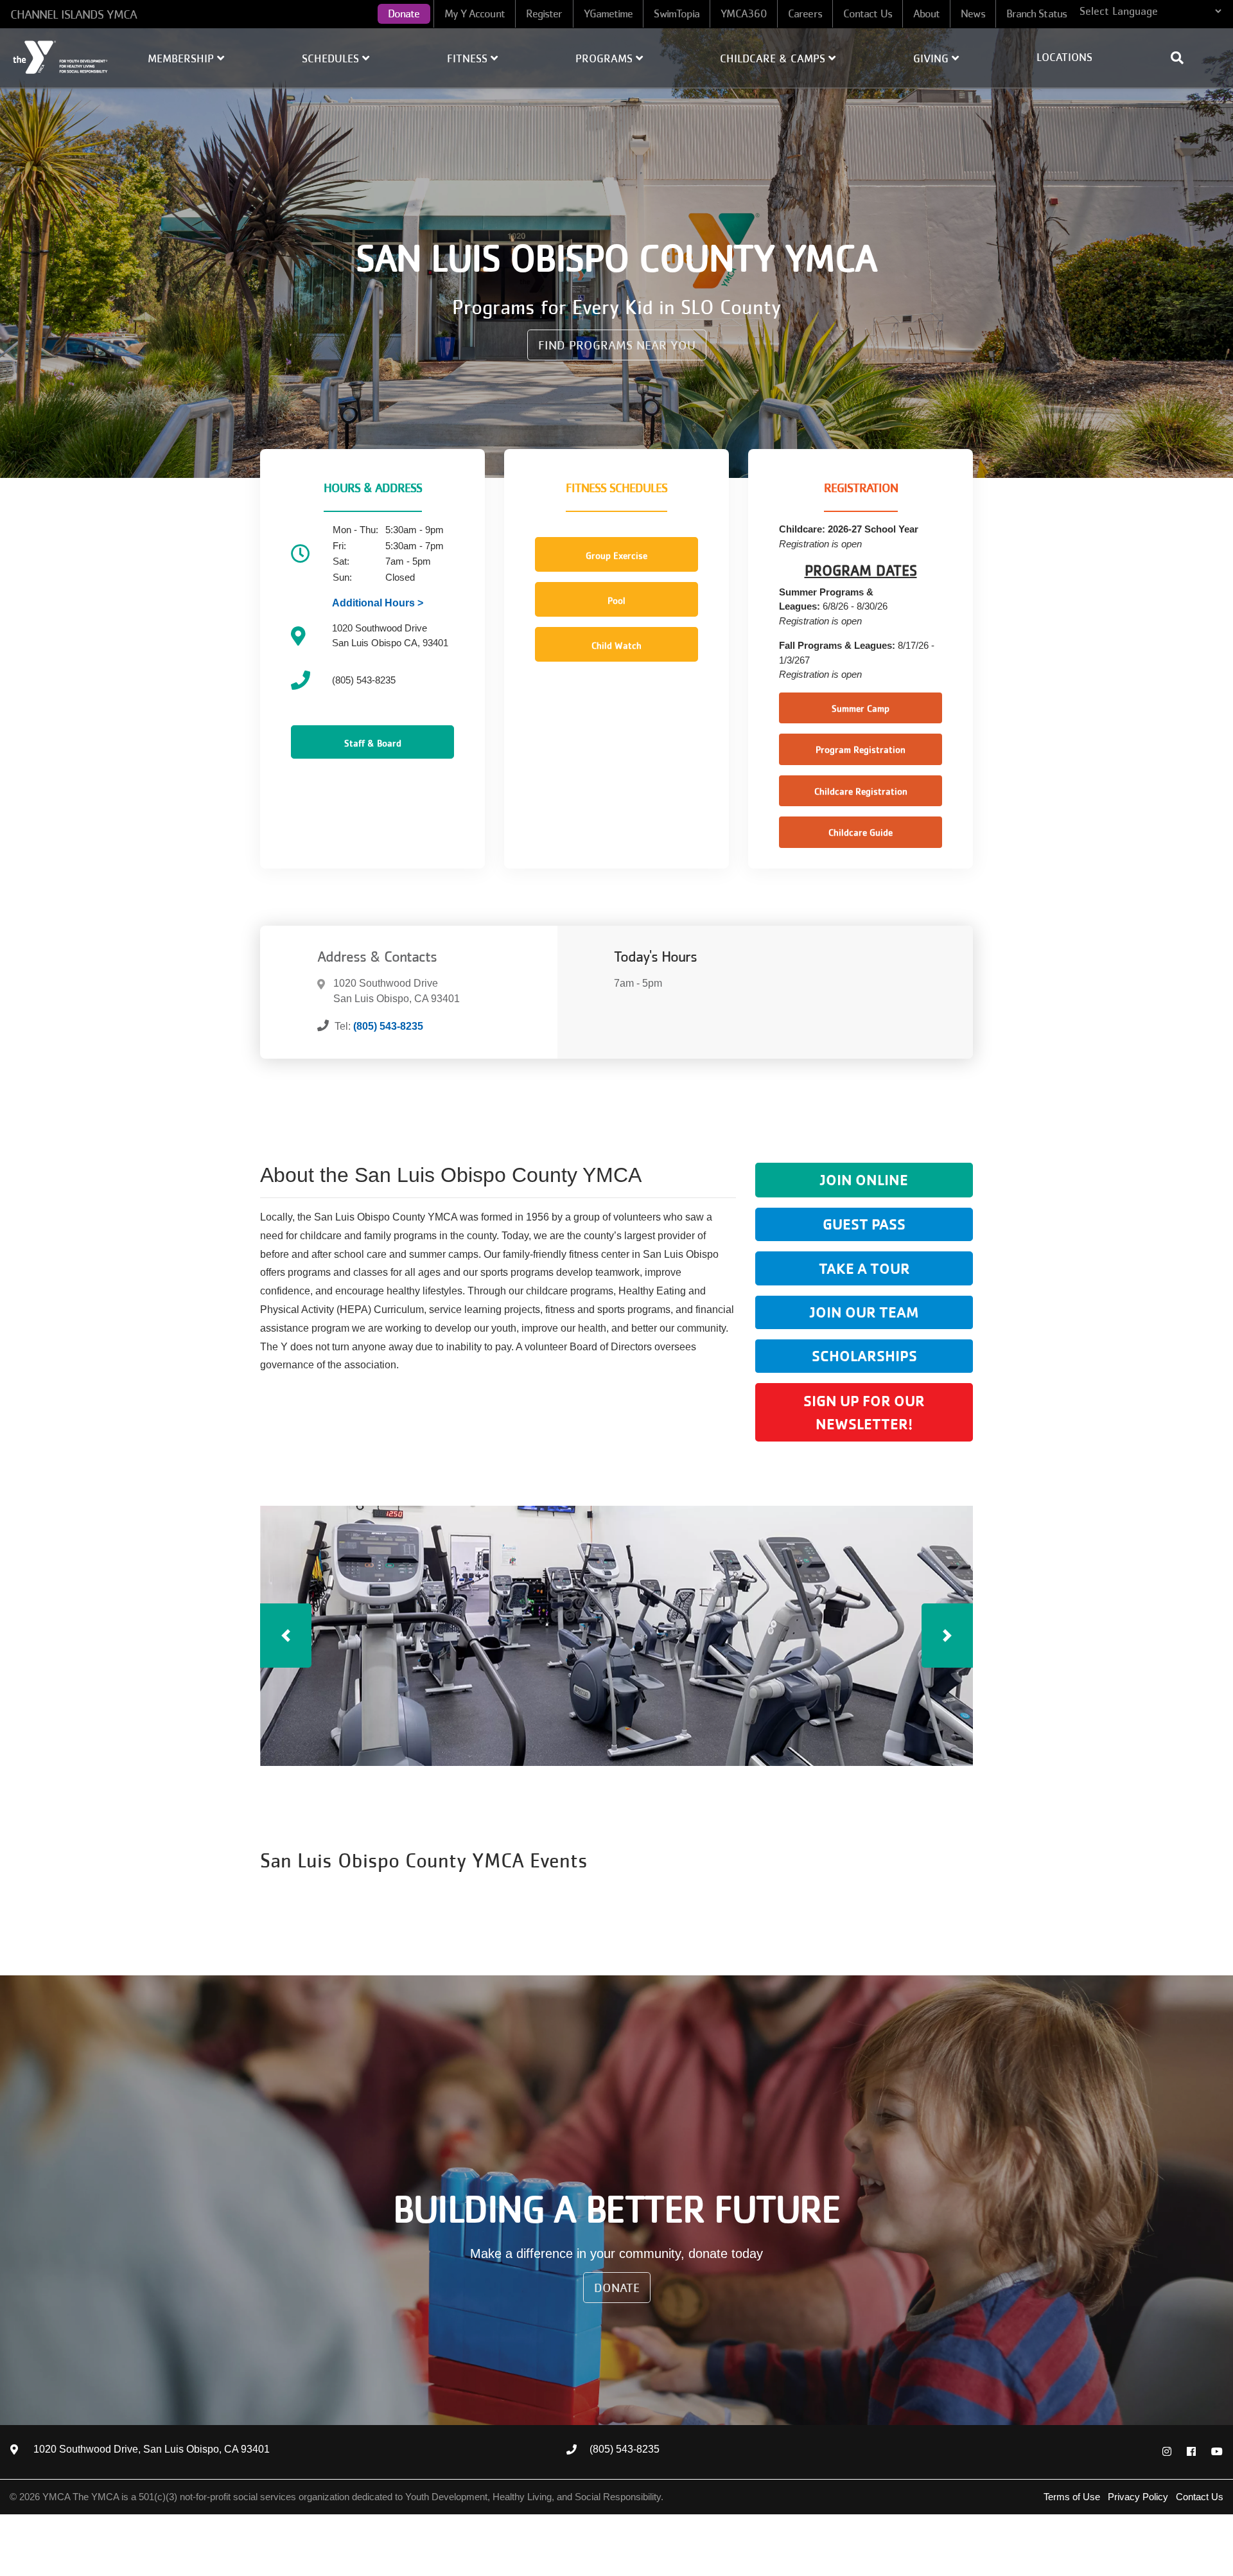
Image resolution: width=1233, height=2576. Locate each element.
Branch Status (1036, 13)
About (927, 13)
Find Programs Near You (617, 345)
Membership (182, 58)
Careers (805, 13)
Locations (1064, 57)
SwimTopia (677, 13)
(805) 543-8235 (388, 1026)
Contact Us (868, 13)
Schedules (332, 58)
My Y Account (475, 13)
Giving (932, 58)
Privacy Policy (1138, 2497)
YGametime (608, 13)
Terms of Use (1072, 2497)
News (973, 13)
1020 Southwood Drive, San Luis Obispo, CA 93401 (152, 2449)
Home (61, 57)
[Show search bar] (1182, 58)
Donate (404, 13)
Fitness (469, 58)
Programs (606, 58)
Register (544, 13)
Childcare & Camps (774, 58)
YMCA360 (744, 13)
